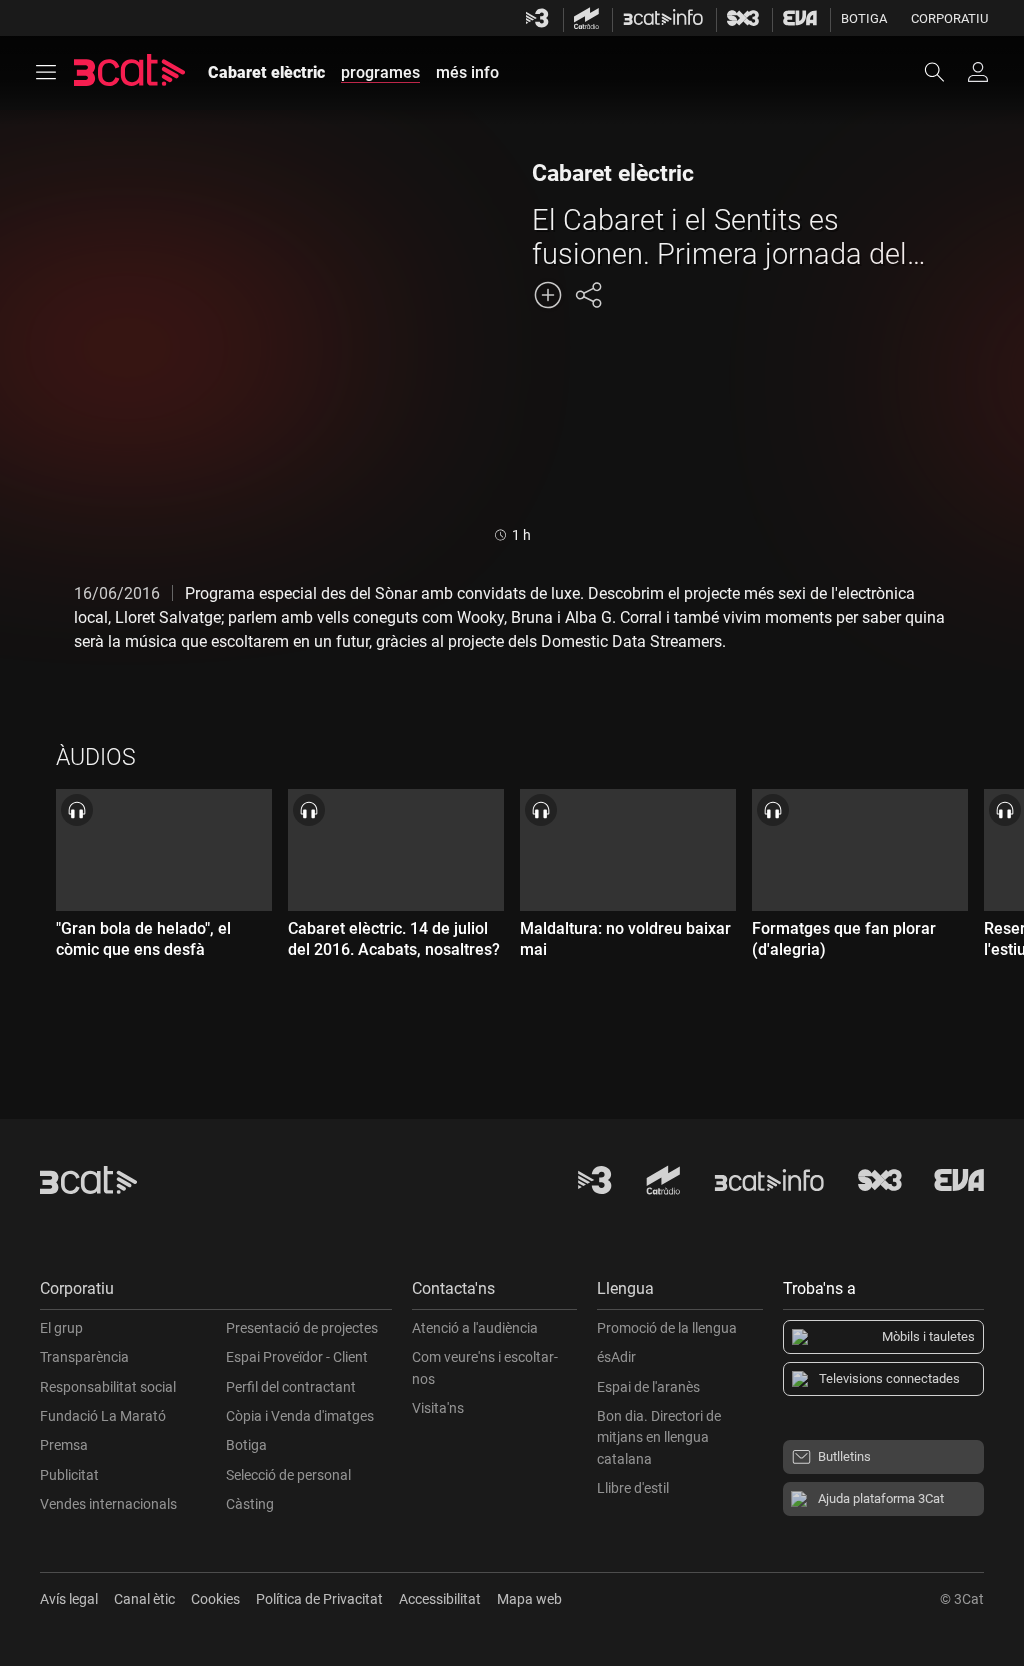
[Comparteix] (588, 295)
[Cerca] (944, 72)
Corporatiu (949, 18)
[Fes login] (978, 72)
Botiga (864, 18)
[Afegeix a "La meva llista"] (548, 295)
